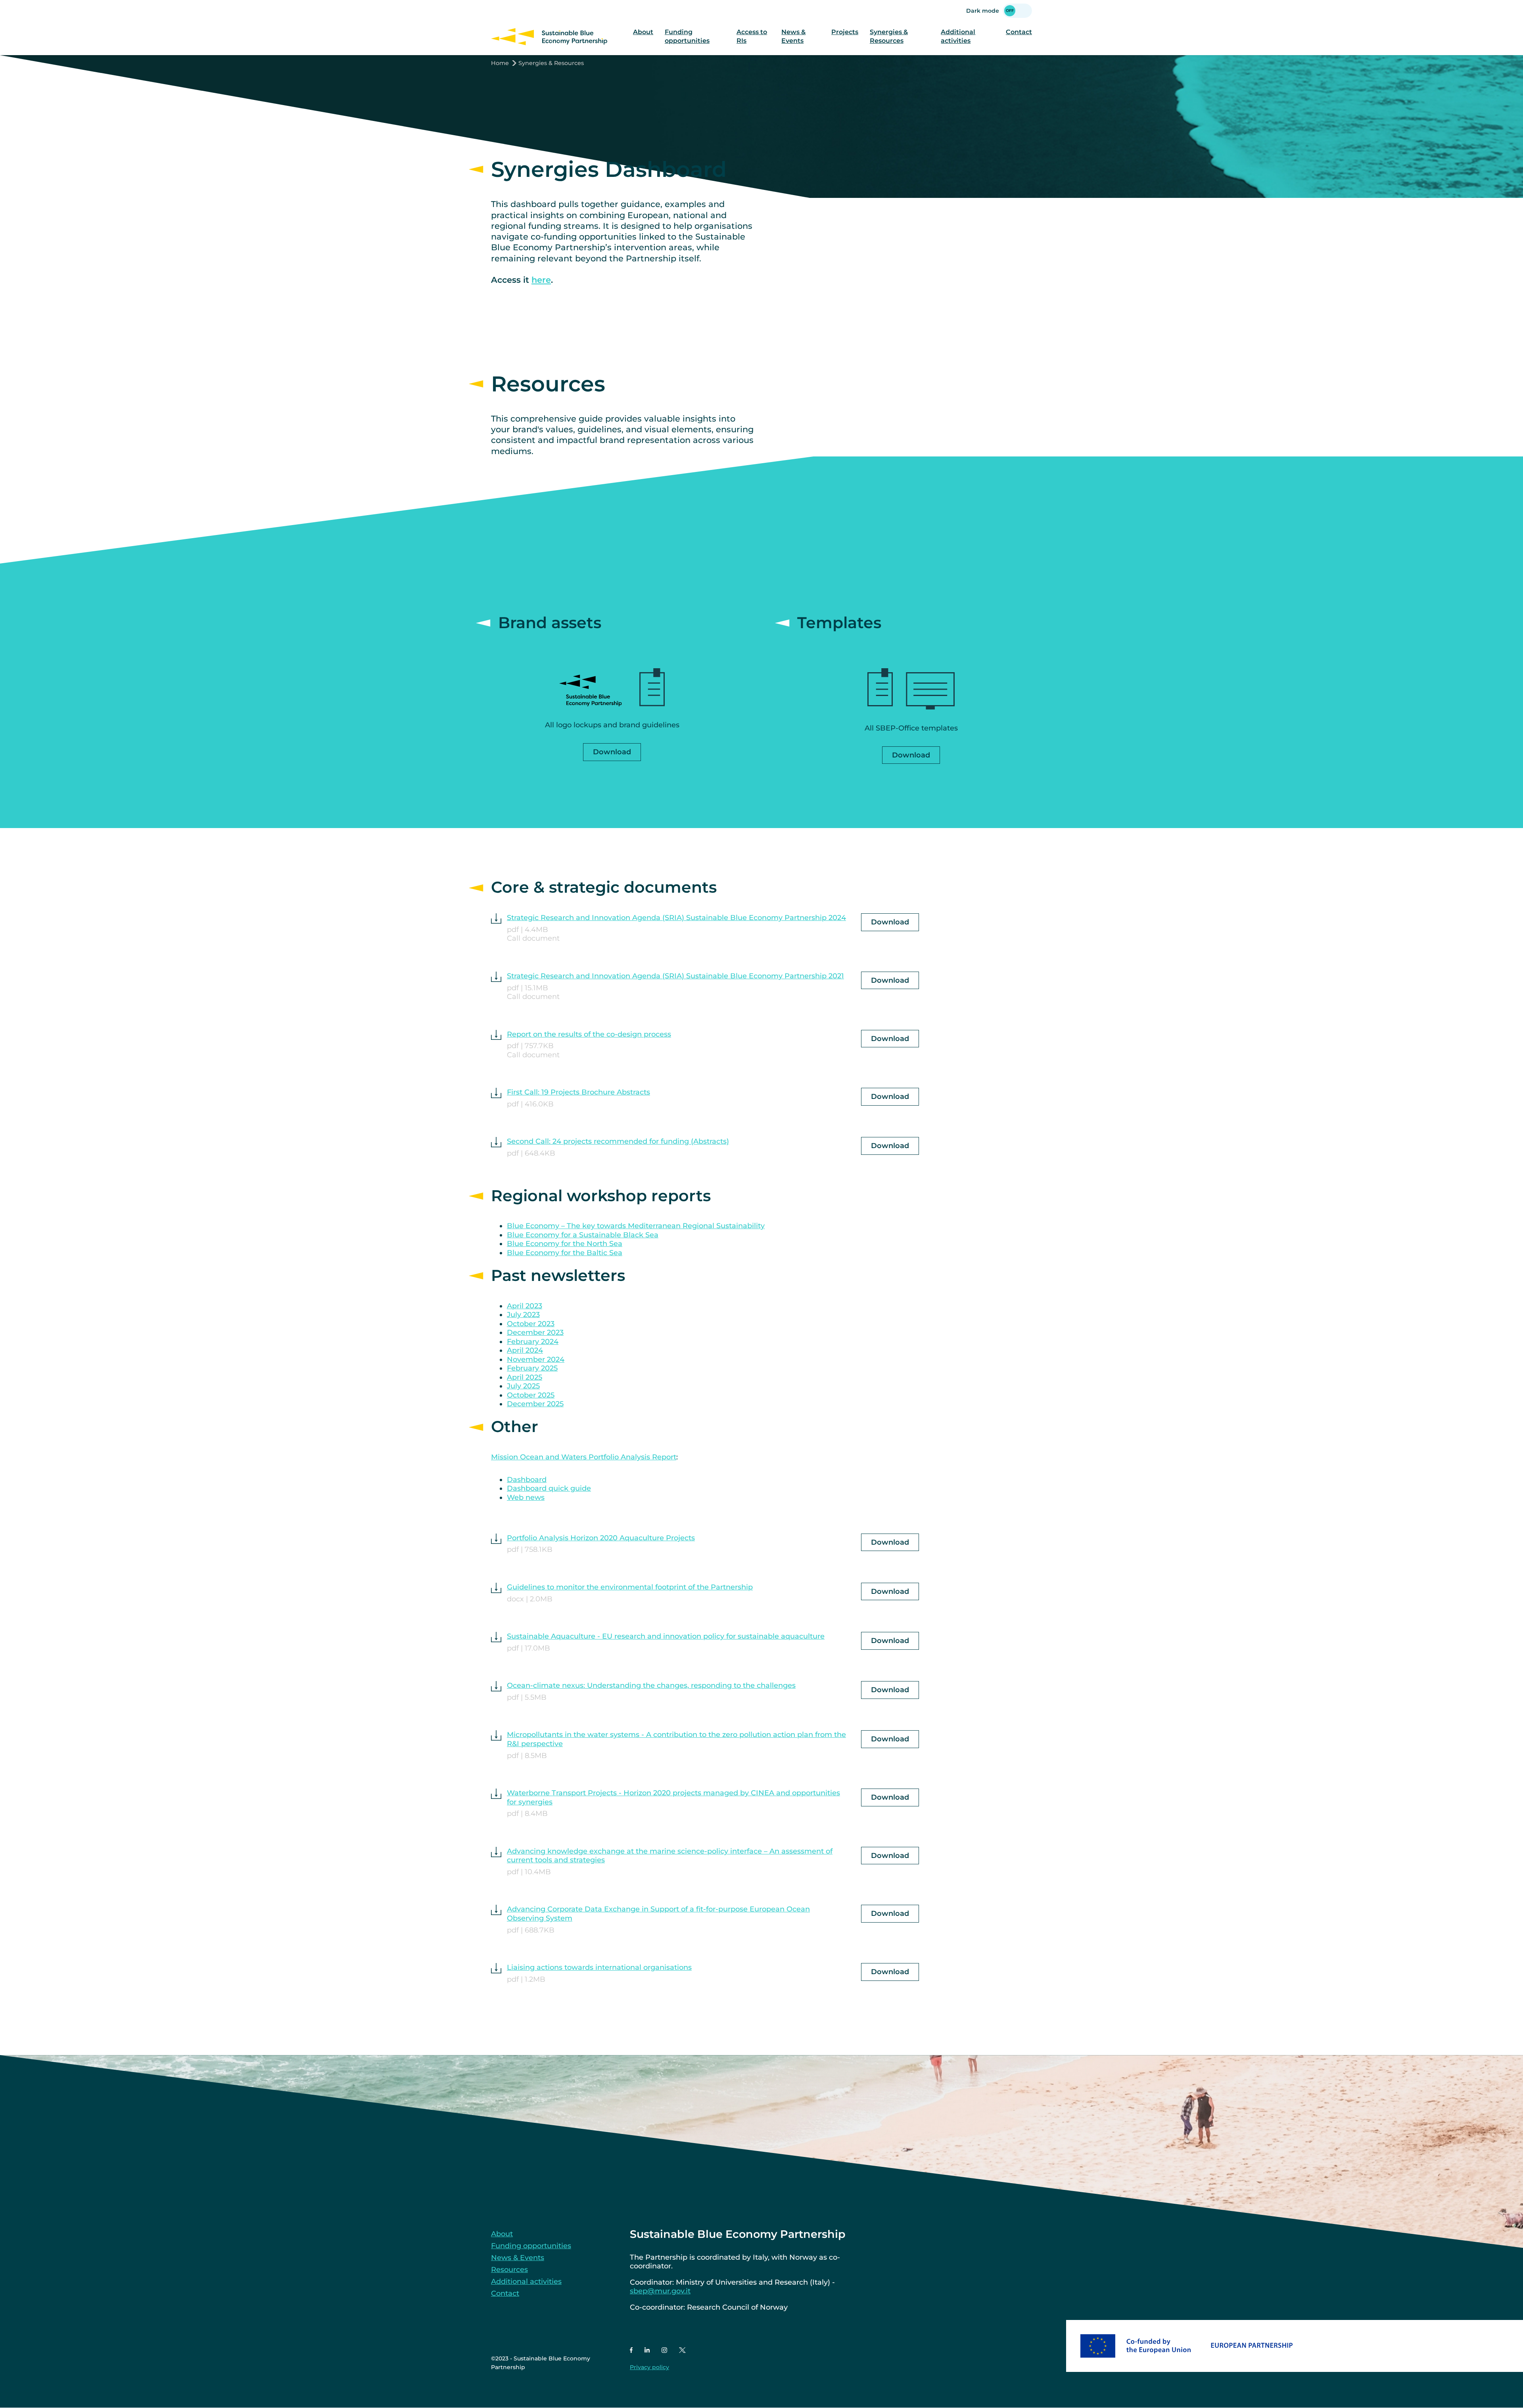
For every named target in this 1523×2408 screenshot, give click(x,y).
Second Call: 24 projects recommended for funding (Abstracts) (618, 1141)
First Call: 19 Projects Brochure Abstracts (578, 1092)
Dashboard (527, 1480)
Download (612, 752)
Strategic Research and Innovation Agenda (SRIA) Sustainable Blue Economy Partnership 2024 (676, 918)
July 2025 (523, 1386)
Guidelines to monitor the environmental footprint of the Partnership (630, 1587)
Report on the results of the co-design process (589, 1034)
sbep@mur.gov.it (660, 2291)
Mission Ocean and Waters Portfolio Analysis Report (584, 1457)
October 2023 (531, 1324)
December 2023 (535, 1332)
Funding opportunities (687, 36)
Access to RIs (752, 36)
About (643, 32)
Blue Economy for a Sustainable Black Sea (583, 1235)
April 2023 (525, 1306)
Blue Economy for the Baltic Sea (565, 1253)
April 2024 (525, 1350)
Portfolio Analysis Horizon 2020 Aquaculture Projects (601, 1538)
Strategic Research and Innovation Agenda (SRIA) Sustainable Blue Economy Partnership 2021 (675, 976)
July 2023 (523, 1315)
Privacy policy (649, 2367)
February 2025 (532, 1368)
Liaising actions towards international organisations (599, 1967)
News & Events (793, 36)
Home (500, 63)
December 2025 (535, 1404)
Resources (509, 2270)
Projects (845, 32)
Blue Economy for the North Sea (565, 1244)
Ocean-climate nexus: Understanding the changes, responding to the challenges (651, 1685)
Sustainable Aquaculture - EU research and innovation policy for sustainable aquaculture (666, 1636)
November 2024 (536, 1359)
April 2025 (525, 1377)
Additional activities (958, 36)
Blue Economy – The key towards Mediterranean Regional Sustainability (636, 1226)
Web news (526, 1497)
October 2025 (531, 1395)
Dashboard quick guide (549, 1488)
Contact (1019, 32)
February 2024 (533, 1342)
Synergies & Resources (889, 36)
